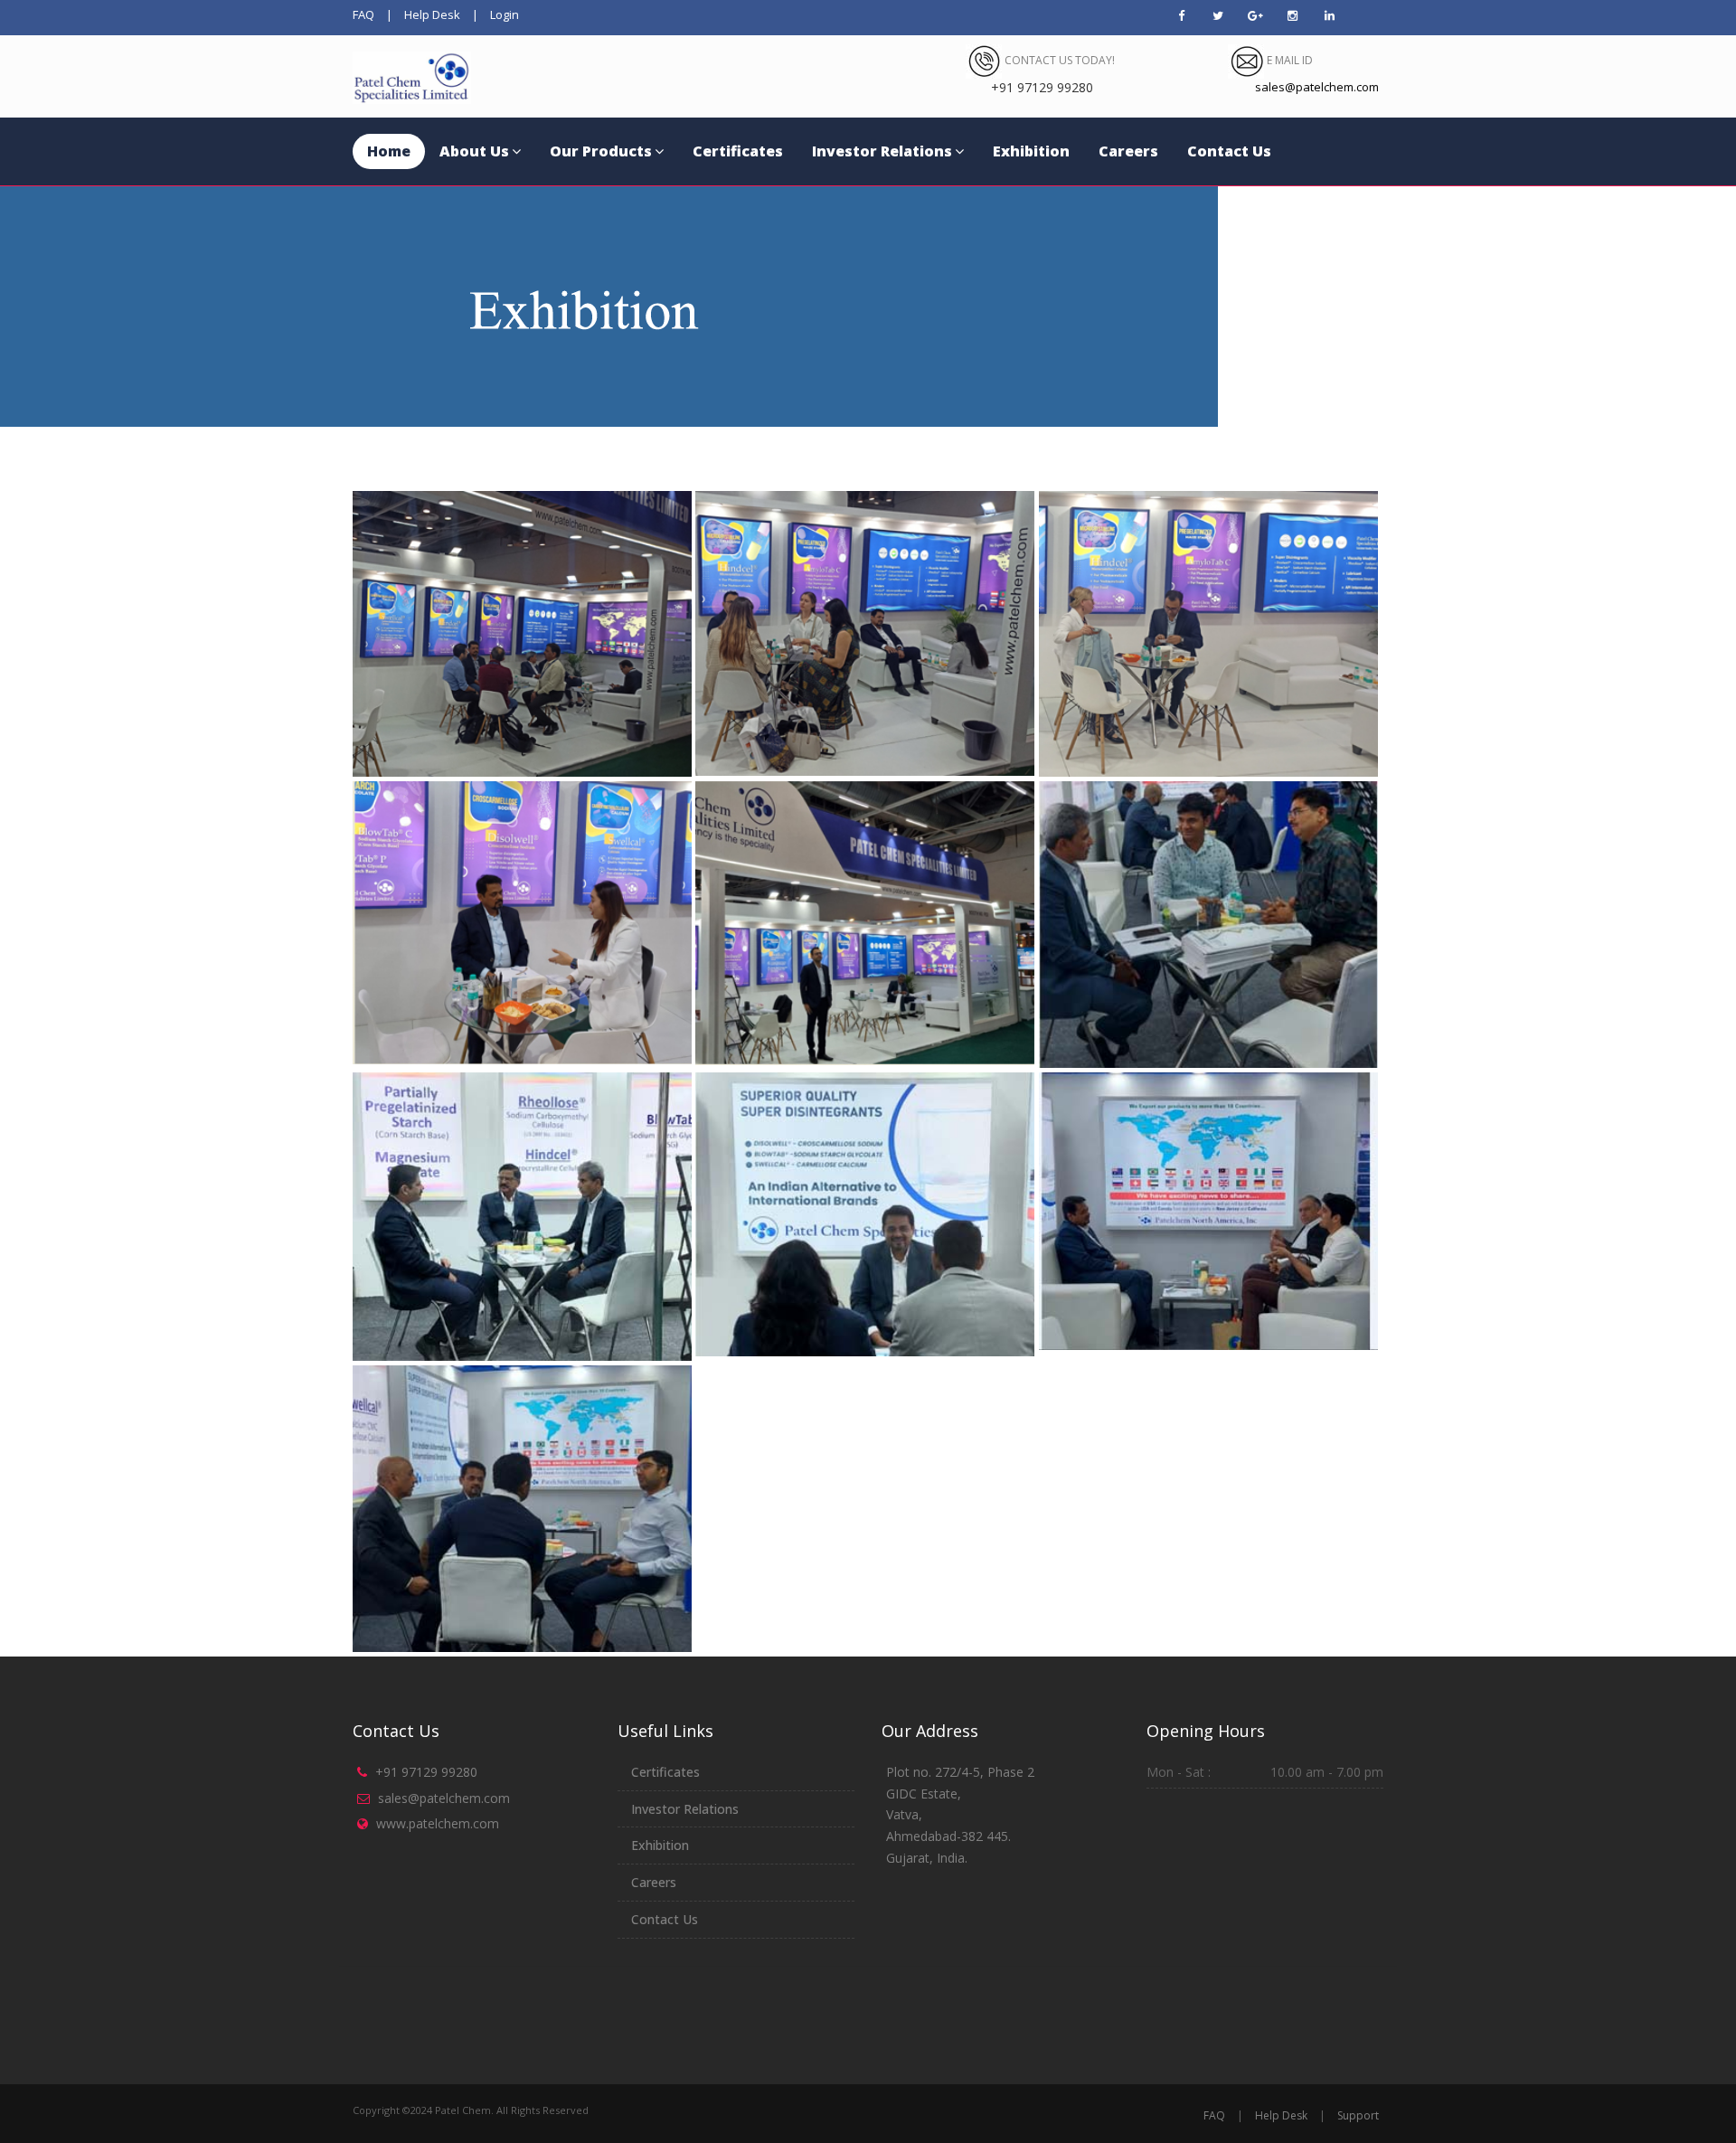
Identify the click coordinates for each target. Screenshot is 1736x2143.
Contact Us (1229, 151)
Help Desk (432, 14)
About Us (474, 151)
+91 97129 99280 (426, 1772)
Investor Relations (882, 151)
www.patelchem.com (438, 1823)
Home (389, 151)
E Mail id (1288, 60)
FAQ (363, 14)
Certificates (738, 151)
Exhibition (1031, 151)
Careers (1128, 151)
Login (505, 14)
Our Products (601, 151)
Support (1358, 2115)
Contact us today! (1058, 60)
